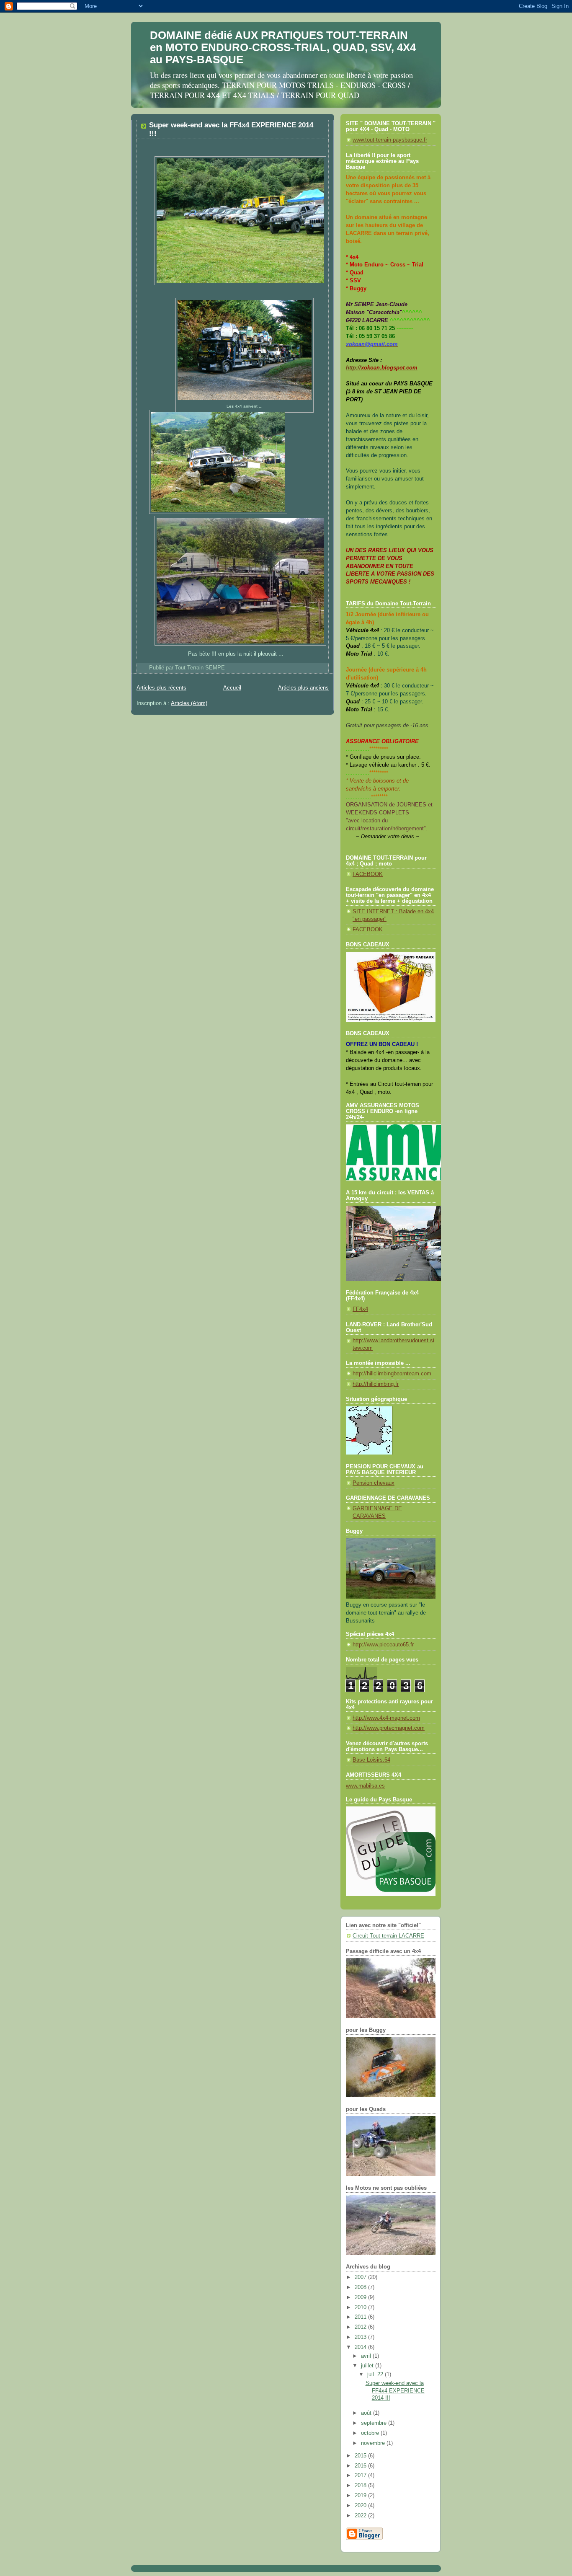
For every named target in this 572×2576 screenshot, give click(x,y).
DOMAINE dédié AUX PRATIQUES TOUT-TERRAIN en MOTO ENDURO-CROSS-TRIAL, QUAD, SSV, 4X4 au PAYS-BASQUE (283, 47)
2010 (361, 2307)
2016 (361, 2466)
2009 (361, 2297)
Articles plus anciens (303, 688)
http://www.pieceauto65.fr (383, 1645)
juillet (368, 2366)
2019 (361, 2496)
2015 (361, 2456)
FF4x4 (360, 1309)
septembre (375, 2423)
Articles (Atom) (189, 703)
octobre (371, 2433)
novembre (374, 2443)
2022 (361, 2516)
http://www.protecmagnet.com (389, 1728)
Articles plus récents (161, 688)
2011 (361, 2317)
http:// (382, 368)
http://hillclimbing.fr (376, 1384)
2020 (361, 2506)
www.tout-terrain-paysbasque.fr (390, 140)
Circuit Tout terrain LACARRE (388, 1936)
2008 (361, 2287)
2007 (361, 2277)
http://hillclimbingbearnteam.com (392, 1374)
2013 (361, 2337)
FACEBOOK (368, 874)
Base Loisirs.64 (371, 1760)
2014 (361, 2347)
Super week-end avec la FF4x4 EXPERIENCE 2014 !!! (395, 2391)
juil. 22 (376, 2374)
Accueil (232, 688)
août (367, 2413)
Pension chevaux (374, 1483)
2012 (361, 2327)
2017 (361, 2475)
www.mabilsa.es (365, 1786)
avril (367, 2356)
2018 (361, 2486)
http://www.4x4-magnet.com (386, 1718)
